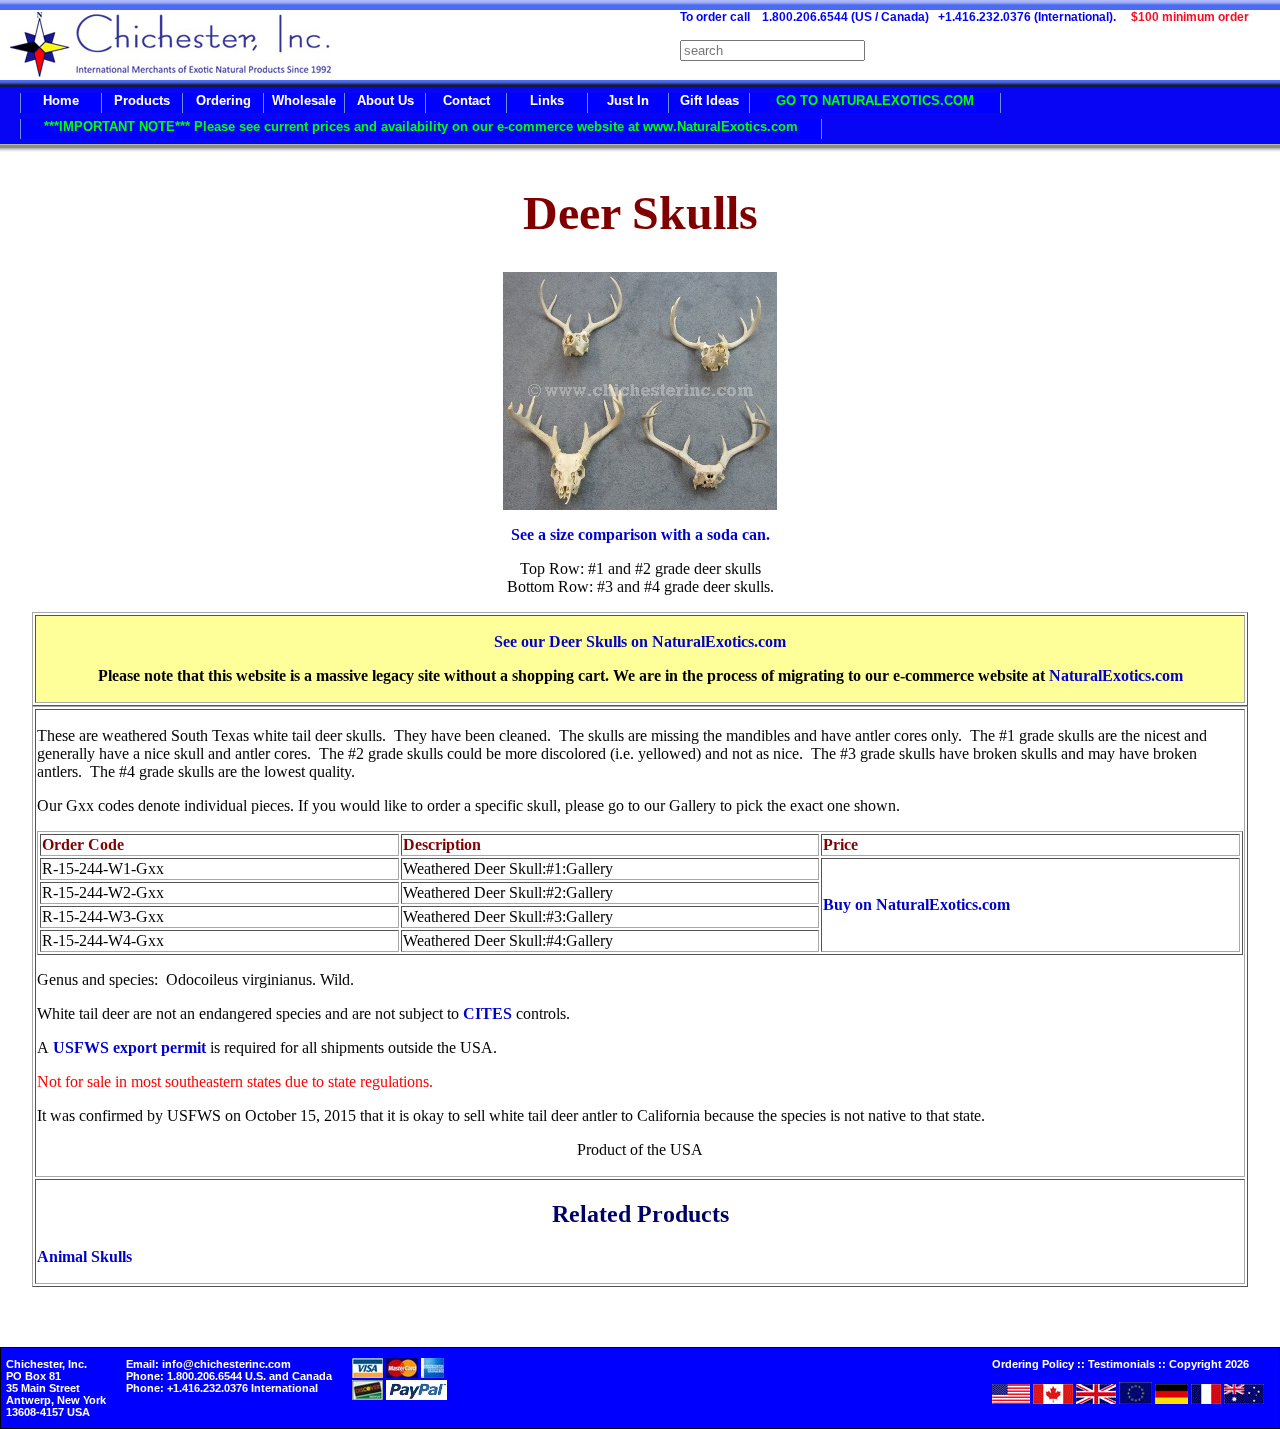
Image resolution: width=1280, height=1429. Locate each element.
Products (142, 100)
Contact (466, 100)
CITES (487, 1013)
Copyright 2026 (1209, 1364)
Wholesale (304, 100)
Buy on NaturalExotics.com (916, 904)
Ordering (223, 100)
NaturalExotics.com (1116, 675)
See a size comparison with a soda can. (640, 534)
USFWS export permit (129, 1047)
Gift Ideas (709, 100)
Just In (628, 100)
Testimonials (1121, 1364)
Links (547, 100)
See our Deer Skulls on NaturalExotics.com (640, 641)
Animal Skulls (84, 1256)
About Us (385, 100)
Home (61, 100)
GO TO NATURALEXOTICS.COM (875, 100)
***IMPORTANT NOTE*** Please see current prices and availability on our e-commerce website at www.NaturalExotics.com (421, 126)
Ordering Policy (1033, 1364)
